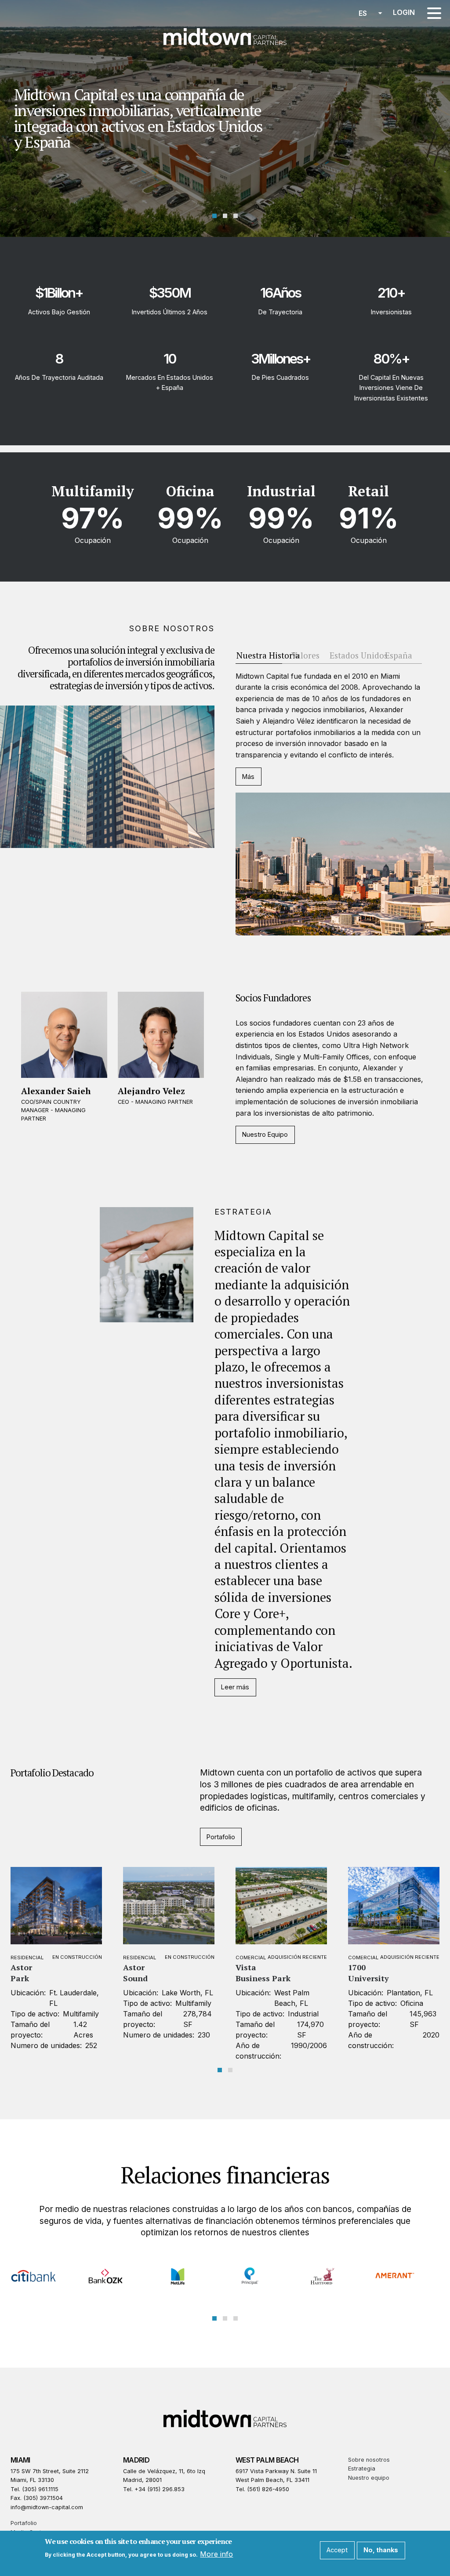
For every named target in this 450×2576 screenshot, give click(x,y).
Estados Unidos (359, 655)
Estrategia (362, 2469)
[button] (214, 216)
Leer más (235, 1687)
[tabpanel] (343, 803)
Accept (337, 2550)
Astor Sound (23, 1973)
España (399, 655)
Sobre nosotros (369, 2460)
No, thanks (381, 2550)
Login (404, 12)
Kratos (361, 1967)
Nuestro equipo (369, 2478)
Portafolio (221, 1837)
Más (248, 777)
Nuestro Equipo (265, 1134)
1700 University (256, 1973)
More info (216, 2554)
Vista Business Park (151, 1973)
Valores (305, 655)
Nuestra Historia (268, 655)
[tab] (259, 656)
